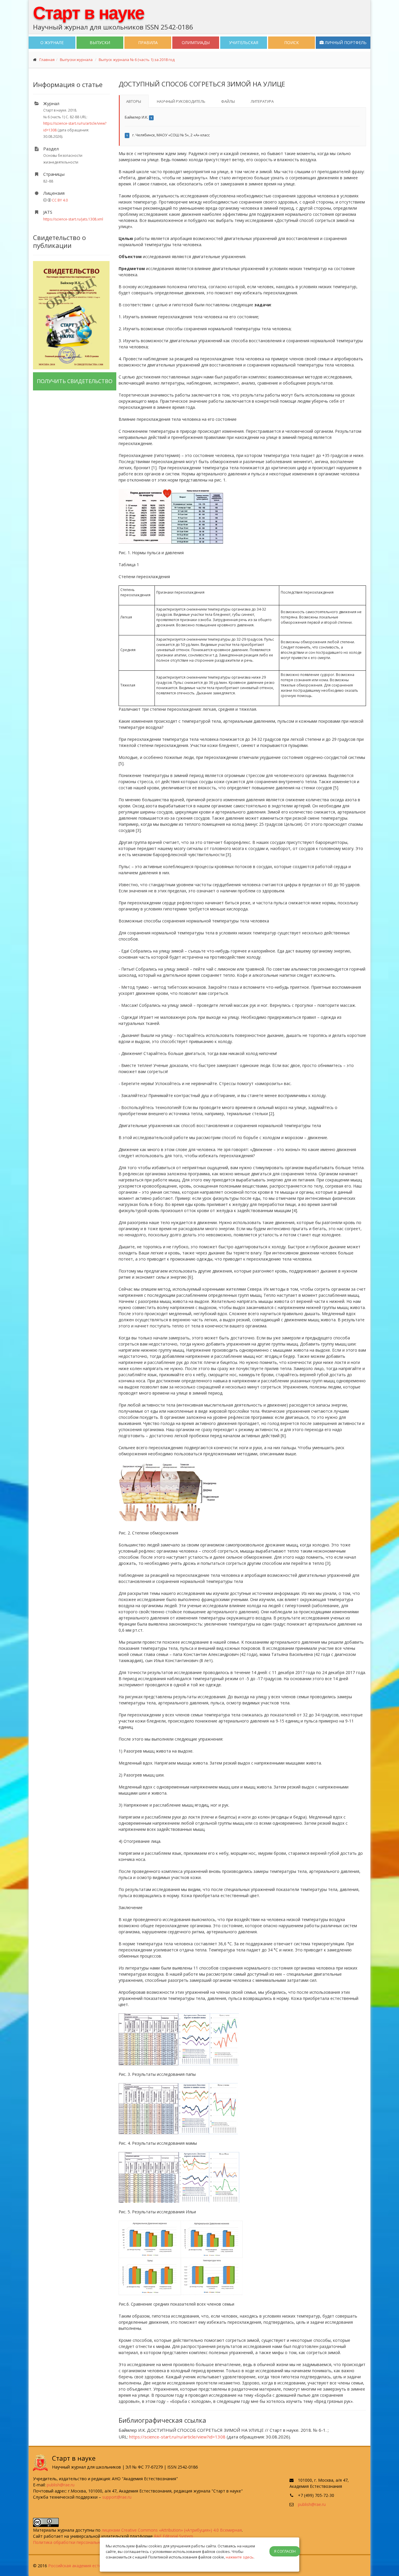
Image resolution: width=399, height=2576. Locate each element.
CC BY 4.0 (60, 200)
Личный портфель (345, 42)
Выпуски (100, 42)
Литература (262, 101)
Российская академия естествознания (86, 2566)
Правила (148, 42)
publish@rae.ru (61, 2485)
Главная (47, 60)
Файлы (228, 101)
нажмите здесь (240, 2557)
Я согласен (285, 2551)
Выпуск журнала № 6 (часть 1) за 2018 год (137, 60)
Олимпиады (196, 42)
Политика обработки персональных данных (77, 2542)
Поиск (292, 42)
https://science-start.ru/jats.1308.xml (73, 219)
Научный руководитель (181, 101)
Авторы (134, 101)
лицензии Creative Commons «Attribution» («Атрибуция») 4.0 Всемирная (172, 2530)
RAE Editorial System (174, 2536)
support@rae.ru (117, 2497)
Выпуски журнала (76, 60)
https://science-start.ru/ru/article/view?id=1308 (177, 2437)
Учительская (244, 42)
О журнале (52, 42)
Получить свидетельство (75, 381)
